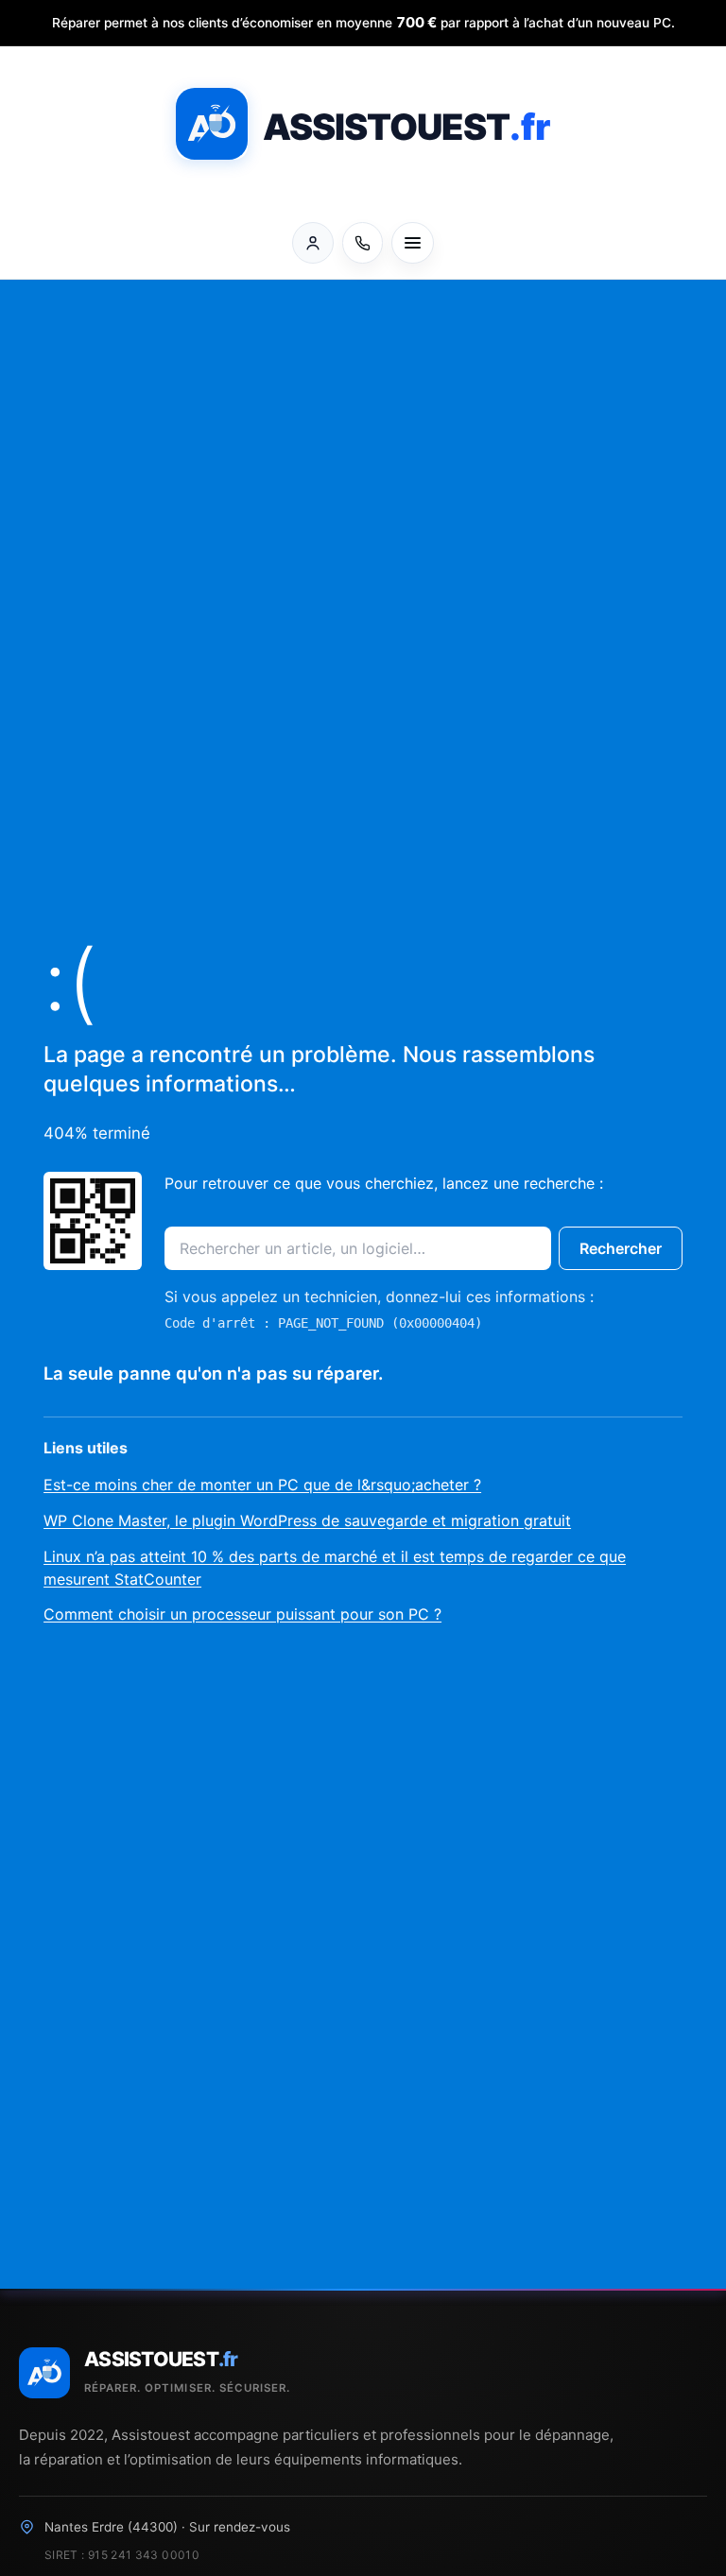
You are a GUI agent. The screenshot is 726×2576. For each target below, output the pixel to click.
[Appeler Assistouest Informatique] (363, 242)
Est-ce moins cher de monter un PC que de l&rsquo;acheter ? (262, 1485)
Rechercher (621, 1248)
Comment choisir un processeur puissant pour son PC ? (242, 1614)
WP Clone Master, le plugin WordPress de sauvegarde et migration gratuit (307, 1520)
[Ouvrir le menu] (413, 242)
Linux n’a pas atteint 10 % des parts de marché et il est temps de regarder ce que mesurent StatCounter (335, 1568)
